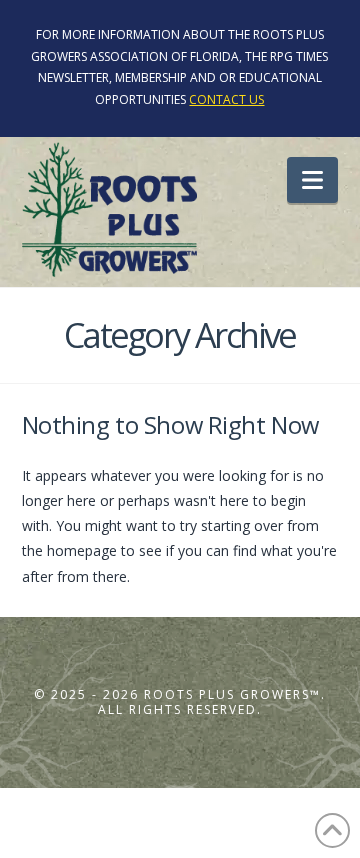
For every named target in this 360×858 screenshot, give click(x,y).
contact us (226, 99)
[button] (312, 180)
